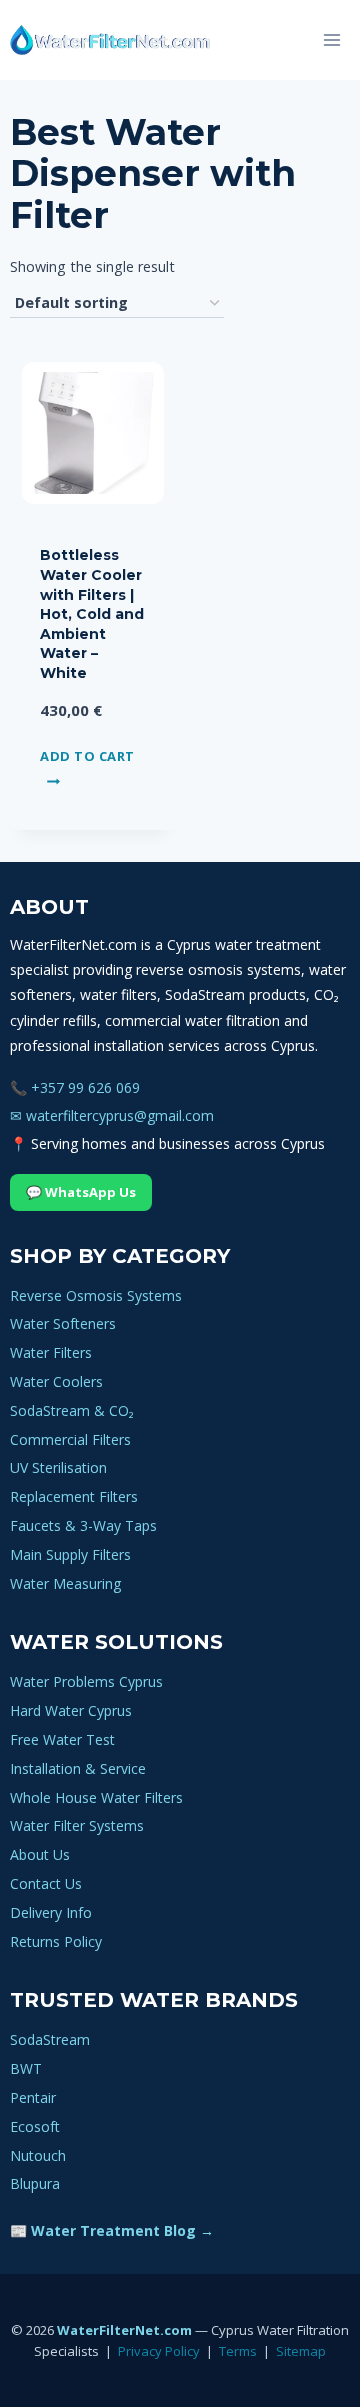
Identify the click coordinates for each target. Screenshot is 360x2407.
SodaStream (50, 2039)
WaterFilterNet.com (124, 2330)
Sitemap (301, 2351)
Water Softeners (63, 1323)
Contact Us (46, 1883)
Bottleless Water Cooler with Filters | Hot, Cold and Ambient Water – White (92, 614)
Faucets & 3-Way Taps (83, 1525)
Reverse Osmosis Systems (96, 1295)
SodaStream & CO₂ (72, 1410)
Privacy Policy (159, 2351)
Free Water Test (62, 1739)
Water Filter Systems (77, 1825)
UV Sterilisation (58, 1467)
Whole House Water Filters (96, 1797)
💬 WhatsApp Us (81, 1192)
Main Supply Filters (70, 1554)
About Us (40, 1854)
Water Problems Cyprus (86, 1681)
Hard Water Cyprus (71, 1710)
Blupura (35, 2183)
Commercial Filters (70, 1439)
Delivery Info (51, 1912)
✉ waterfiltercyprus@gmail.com (112, 1115)
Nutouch (38, 2155)
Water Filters (51, 1352)
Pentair (33, 2097)
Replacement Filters (74, 1496)
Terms (238, 2351)
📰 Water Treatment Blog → (112, 2230)
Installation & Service (78, 1768)
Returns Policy (56, 1941)
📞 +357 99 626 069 (75, 1087)
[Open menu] (331, 39)
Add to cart (87, 756)
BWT (26, 2068)
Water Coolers (56, 1381)
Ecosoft (35, 2126)
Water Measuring (65, 1583)
